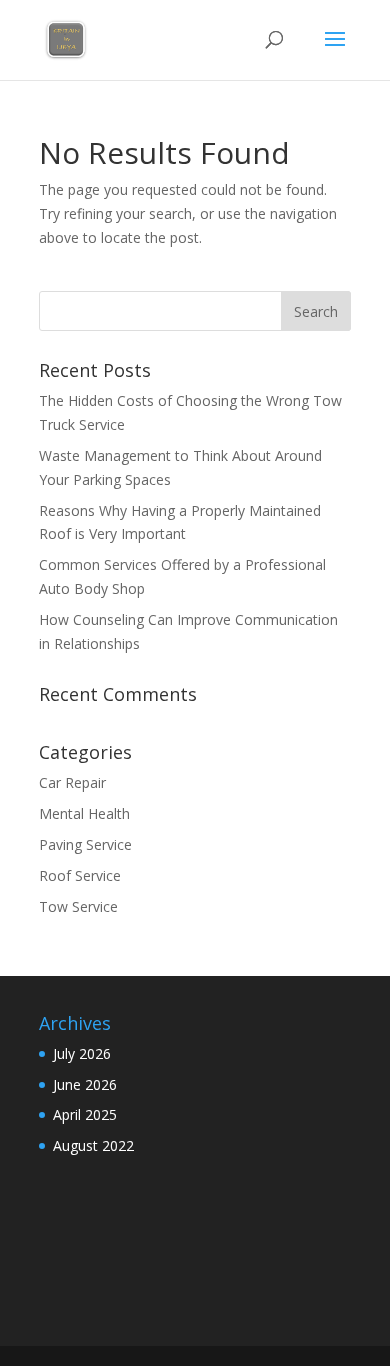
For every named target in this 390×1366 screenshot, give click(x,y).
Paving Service (85, 844)
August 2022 (93, 1145)
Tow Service (78, 906)
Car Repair (72, 782)
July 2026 (82, 1053)
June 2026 (85, 1084)
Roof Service (80, 875)
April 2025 (85, 1114)
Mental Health (84, 813)
